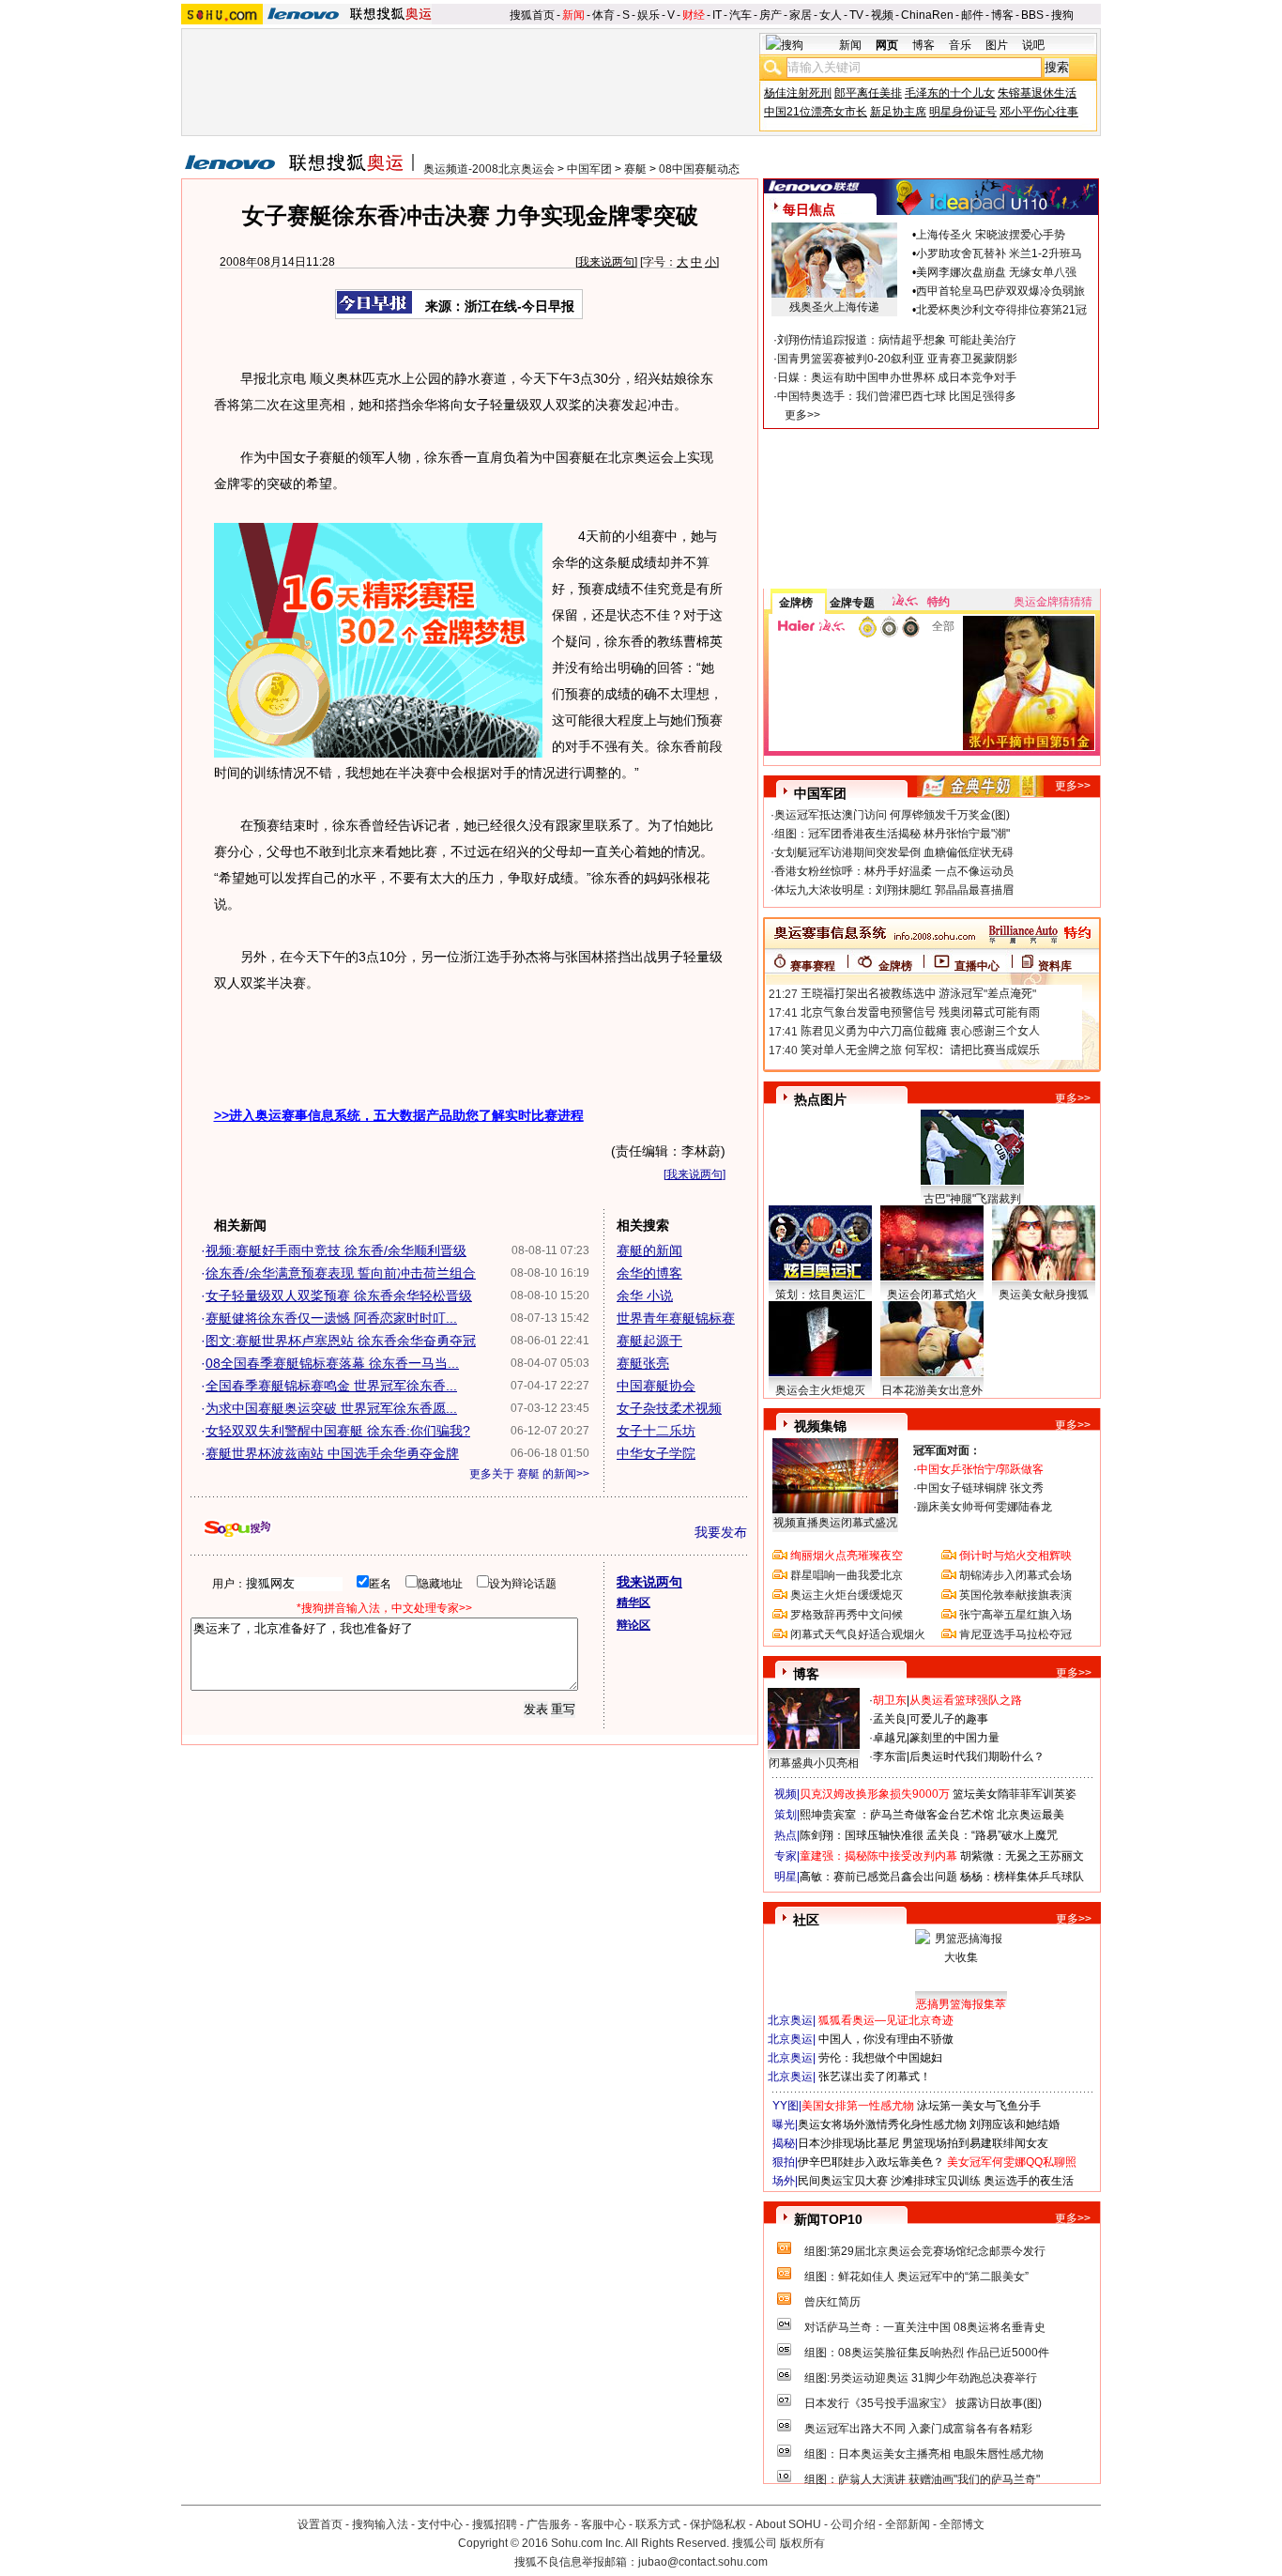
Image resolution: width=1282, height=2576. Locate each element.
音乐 (960, 45)
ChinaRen (927, 15)
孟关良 (890, 1719)
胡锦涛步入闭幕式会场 (1015, 1575)
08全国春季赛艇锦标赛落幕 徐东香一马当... (332, 1363)
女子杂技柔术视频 (669, 1408)
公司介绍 (853, 2524)
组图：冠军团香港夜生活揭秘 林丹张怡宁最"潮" (892, 834)
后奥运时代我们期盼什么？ (977, 1756)
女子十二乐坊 (656, 1431)
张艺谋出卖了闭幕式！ (875, 2077)
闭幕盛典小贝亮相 (814, 1763)
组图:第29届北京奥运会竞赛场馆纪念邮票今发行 (925, 2251)
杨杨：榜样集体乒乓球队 (1022, 1877)
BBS (1032, 15)
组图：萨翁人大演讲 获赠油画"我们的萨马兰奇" (922, 2479)
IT (717, 15)
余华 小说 (645, 1296)
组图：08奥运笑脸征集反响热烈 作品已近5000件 (927, 2353)
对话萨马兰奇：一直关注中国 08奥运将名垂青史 (925, 2327)
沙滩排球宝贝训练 (936, 2181)
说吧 (1033, 45)
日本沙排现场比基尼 (848, 2143)
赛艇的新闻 (649, 1250)
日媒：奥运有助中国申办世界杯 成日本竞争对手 (897, 377)
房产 (771, 15)
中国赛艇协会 (656, 1386)
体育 (603, 15)
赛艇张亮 (643, 1363)
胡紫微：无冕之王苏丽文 (1022, 1856)
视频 (882, 15)
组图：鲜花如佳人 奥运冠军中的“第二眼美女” (916, 2277)
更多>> (802, 415)
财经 (694, 15)
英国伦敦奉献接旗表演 (1015, 1595)
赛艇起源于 (649, 1341)
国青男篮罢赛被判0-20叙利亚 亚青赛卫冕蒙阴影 (897, 359)
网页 (887, 45)
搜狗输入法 (380, 2524)
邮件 (972, 15)
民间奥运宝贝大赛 (843, 2181)
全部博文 (962, 2524)
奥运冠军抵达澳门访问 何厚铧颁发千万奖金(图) (892, 815)
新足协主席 (898, 112)
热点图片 (820, 1099)
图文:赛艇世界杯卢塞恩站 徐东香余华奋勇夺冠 (341, 1341)
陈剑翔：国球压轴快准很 (862, 1835)
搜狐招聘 (495, 2524)
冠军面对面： (947, 1450)
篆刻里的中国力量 (954, 1738)
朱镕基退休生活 (1037, 93)
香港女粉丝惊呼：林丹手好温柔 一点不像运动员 (894, 871)
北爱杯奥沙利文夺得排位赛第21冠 (1001, 310)
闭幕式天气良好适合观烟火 (858, 1634)
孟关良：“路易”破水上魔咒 (992, 1835)
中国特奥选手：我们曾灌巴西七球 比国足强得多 (897, 396)
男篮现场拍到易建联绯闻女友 (975, 2143)
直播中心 (977, 966)
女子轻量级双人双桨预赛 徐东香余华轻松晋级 (339, 1296)
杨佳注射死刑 (798, 93)
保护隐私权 (718, 2524)
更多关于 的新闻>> (529, 1474)
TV (856, 15)
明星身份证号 (963, 112)
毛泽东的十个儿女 (950, 93)
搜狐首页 (532, 15)
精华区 (633, 1602)
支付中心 (440, 2524)
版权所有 (802, 2543)
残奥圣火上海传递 (834, 307)
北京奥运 (790, 2020)
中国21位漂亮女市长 (816, 112)
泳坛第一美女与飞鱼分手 (979, 2106)
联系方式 (658, 2524)
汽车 (740, 15)
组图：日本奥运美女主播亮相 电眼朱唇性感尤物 (924, 2454)
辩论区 (633, 1625)
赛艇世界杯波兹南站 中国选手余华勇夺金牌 (332, 1453)
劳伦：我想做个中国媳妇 (880, 2058)
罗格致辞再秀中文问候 (847, 1615)
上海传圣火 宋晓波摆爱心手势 (991, 235)
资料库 (1055, 966)
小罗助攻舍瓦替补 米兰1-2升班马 (999, 253)
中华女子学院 (656, 1453)
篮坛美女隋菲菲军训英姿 (1015, 1794)
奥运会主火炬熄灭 (820, 1390)
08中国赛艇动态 (699, 169)
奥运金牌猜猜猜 (1053, 602)
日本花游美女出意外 (932, 1390)
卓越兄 (890, 1738)
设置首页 (320, 2524)
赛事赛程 (813, 966)
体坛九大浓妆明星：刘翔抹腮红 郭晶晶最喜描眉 (894, 890)
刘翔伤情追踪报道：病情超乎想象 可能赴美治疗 (897, 340)
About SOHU (788, 2524)
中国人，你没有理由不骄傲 (886, 2039)
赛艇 (635, 169)
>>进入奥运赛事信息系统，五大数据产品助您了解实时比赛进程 (399, 1115)
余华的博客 (649, 1273)
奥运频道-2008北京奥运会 (489, 169)
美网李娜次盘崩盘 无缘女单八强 (996, 272)
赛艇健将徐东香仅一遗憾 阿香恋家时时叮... (331, 1318)
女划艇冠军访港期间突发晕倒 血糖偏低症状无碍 (894, 852)
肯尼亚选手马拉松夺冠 (1015, 1634)
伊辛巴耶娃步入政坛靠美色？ (871, 2162)
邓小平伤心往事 (1039, 112)
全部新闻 (908, 2524)
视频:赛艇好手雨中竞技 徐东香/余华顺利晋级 (336, 1250)
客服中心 (603, 2524)
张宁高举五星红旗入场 (1015, 1615)
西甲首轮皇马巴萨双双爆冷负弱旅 (1000, 291)
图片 (997, 45)
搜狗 (1062, 15)
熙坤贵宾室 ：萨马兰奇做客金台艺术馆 (897, 1815)
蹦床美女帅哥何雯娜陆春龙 (984, 1507)
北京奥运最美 (1030, 1815)
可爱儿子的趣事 (949, 1719)
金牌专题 (852, 603)
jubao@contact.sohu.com (703, 2562)
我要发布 (721, 1532)
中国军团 (589, 169)
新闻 (573, 15)
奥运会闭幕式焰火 (932, 1295)
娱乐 (649, 15)
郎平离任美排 (868, 93)
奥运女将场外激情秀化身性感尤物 (882, 2124)
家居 (801, 15)
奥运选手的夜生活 (1029, 2181)
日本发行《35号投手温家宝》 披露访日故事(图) (923, 2403)
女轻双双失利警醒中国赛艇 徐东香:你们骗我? (338, 1431)
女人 (831, 15)
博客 (1002, 15)
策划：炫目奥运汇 (820, 1295)
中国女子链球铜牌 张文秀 (980, 1488)
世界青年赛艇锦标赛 (676, 1318)
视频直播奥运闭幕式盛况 (835, 1523)
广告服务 (549, 2524)
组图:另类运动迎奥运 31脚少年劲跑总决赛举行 (921, 2378)
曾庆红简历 (832, 2302)
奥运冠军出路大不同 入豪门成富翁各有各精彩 (918, 2429)
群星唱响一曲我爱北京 (847, 1575)
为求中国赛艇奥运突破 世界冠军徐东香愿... (331, 1408)
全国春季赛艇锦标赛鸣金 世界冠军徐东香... (331, 1386)
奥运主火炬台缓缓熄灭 (847, 1595)
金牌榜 (796, 603)
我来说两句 (606, 262)
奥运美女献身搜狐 (1044, 1295)
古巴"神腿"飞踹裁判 (972, 1199)
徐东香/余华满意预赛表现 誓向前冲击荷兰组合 (341, 1273)
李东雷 (890, 1756)
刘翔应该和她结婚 (1015, 2124)
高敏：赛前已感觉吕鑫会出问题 (878, 1877)
